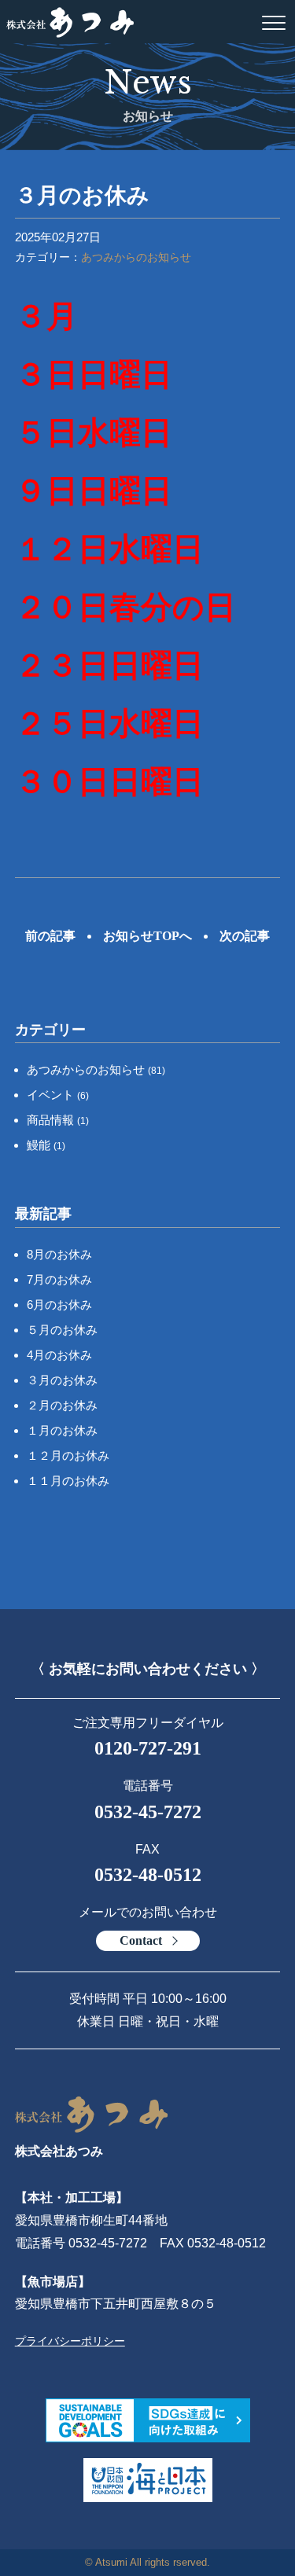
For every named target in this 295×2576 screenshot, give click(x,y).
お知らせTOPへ (147, 936)
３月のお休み (62, 1380)
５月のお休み (62, 1330)
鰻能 (46, 1145)
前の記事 (50, 936)
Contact (141, 1940)
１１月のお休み (68, 1481)
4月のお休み (59, 1355)
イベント (58, 1095)
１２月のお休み (68, 1455)
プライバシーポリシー (70, 2341)
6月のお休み (59, 1305)
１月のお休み (62, 1430)
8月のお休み (59, 1254)
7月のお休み (59, 1279)
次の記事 (245, 936)
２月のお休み (62, 1405)
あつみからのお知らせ (136, 257)
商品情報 (58, 1120)
